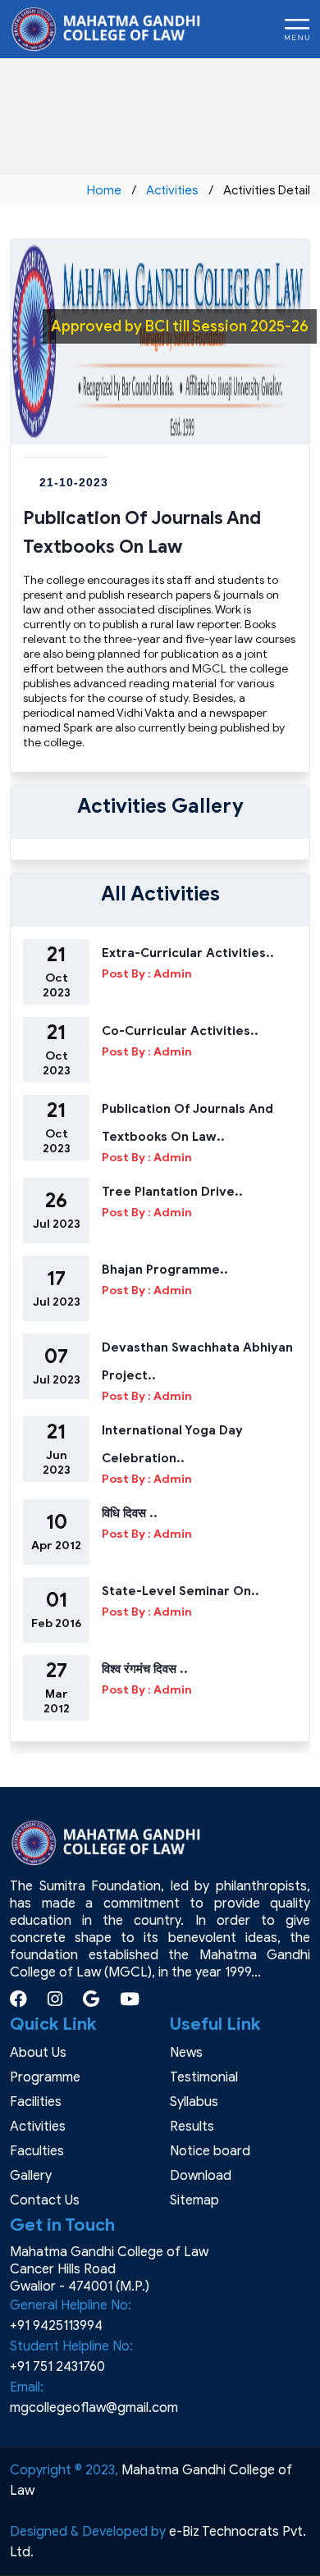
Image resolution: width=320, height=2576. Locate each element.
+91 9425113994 (56, 2326)
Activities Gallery (160, 806)
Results (192, 2127)
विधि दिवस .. (130, 1513)
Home (104, 190)
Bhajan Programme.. (165, 1270)
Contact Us (45, 2200)
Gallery (31, 2176)
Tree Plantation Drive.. (172, 1192)
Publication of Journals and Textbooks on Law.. (187, 1123)
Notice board (210, 2151)
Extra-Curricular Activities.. (188, 953)
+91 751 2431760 (57, 2367)
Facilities (36, 2102)
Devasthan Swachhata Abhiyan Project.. (197, 1361)
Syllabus (194, 2102)
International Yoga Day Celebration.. (172, 1444)
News (186, 2053)
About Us (38, 2053)
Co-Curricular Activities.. (180, 1031)
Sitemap (194, 2200)
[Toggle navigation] (297, 30)
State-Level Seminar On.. (181, 1591)
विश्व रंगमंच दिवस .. (145, 1669)
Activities (172, 190)
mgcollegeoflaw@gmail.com (94, 2408)
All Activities (160, 894)
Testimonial (204, 2077)
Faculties (37, 2151)
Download (201, 2176)
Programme (45, 2077)
